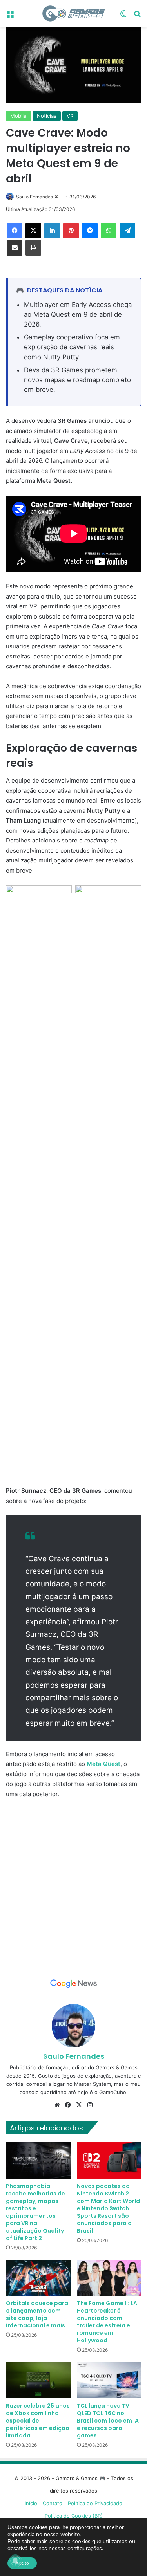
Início (31, 2503)
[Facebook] (15, 231)
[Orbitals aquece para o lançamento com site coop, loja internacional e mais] (38, 2278)
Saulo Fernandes (34, 197)
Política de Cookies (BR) (74, 2516)
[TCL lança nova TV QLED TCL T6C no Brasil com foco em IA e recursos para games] (109, 2380)
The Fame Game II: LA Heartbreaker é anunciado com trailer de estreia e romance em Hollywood (107, 2322)
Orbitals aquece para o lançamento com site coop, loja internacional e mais (37, 2314)
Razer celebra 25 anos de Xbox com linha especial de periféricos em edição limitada (38, 2421)
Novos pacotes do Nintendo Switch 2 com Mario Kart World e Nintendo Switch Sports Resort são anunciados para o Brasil (108, 2208)
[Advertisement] (73, 1884)
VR (70, 116)
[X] (33, 231)
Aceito (22, 2563)
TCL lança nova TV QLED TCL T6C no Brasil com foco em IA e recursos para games (108, 2421)
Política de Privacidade (95, 2503)
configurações (85, 2549)
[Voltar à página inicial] (74, 14)
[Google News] (74, 1984)
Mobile (18, 116)
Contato (53, 2503)
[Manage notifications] (15, 2561)
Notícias (47, 116)
